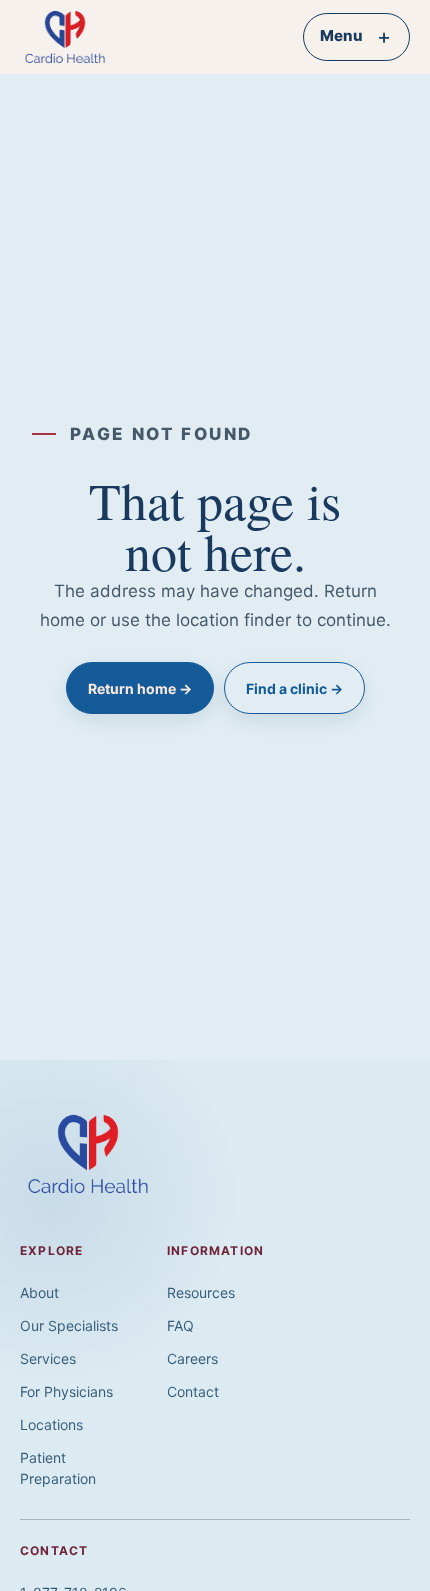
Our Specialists (69, 1325)
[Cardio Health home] (76, 37)
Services (48, 1358)
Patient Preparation (58, 1468)
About (39, 1292)
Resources (201, 1292)
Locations (51, 1424)
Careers (192, 1358)
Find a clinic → (294, 688)
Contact (193, 1391)
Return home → (140, 688)
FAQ (180, 1325)
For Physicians (66, 1391)
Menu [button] (356, 36)
